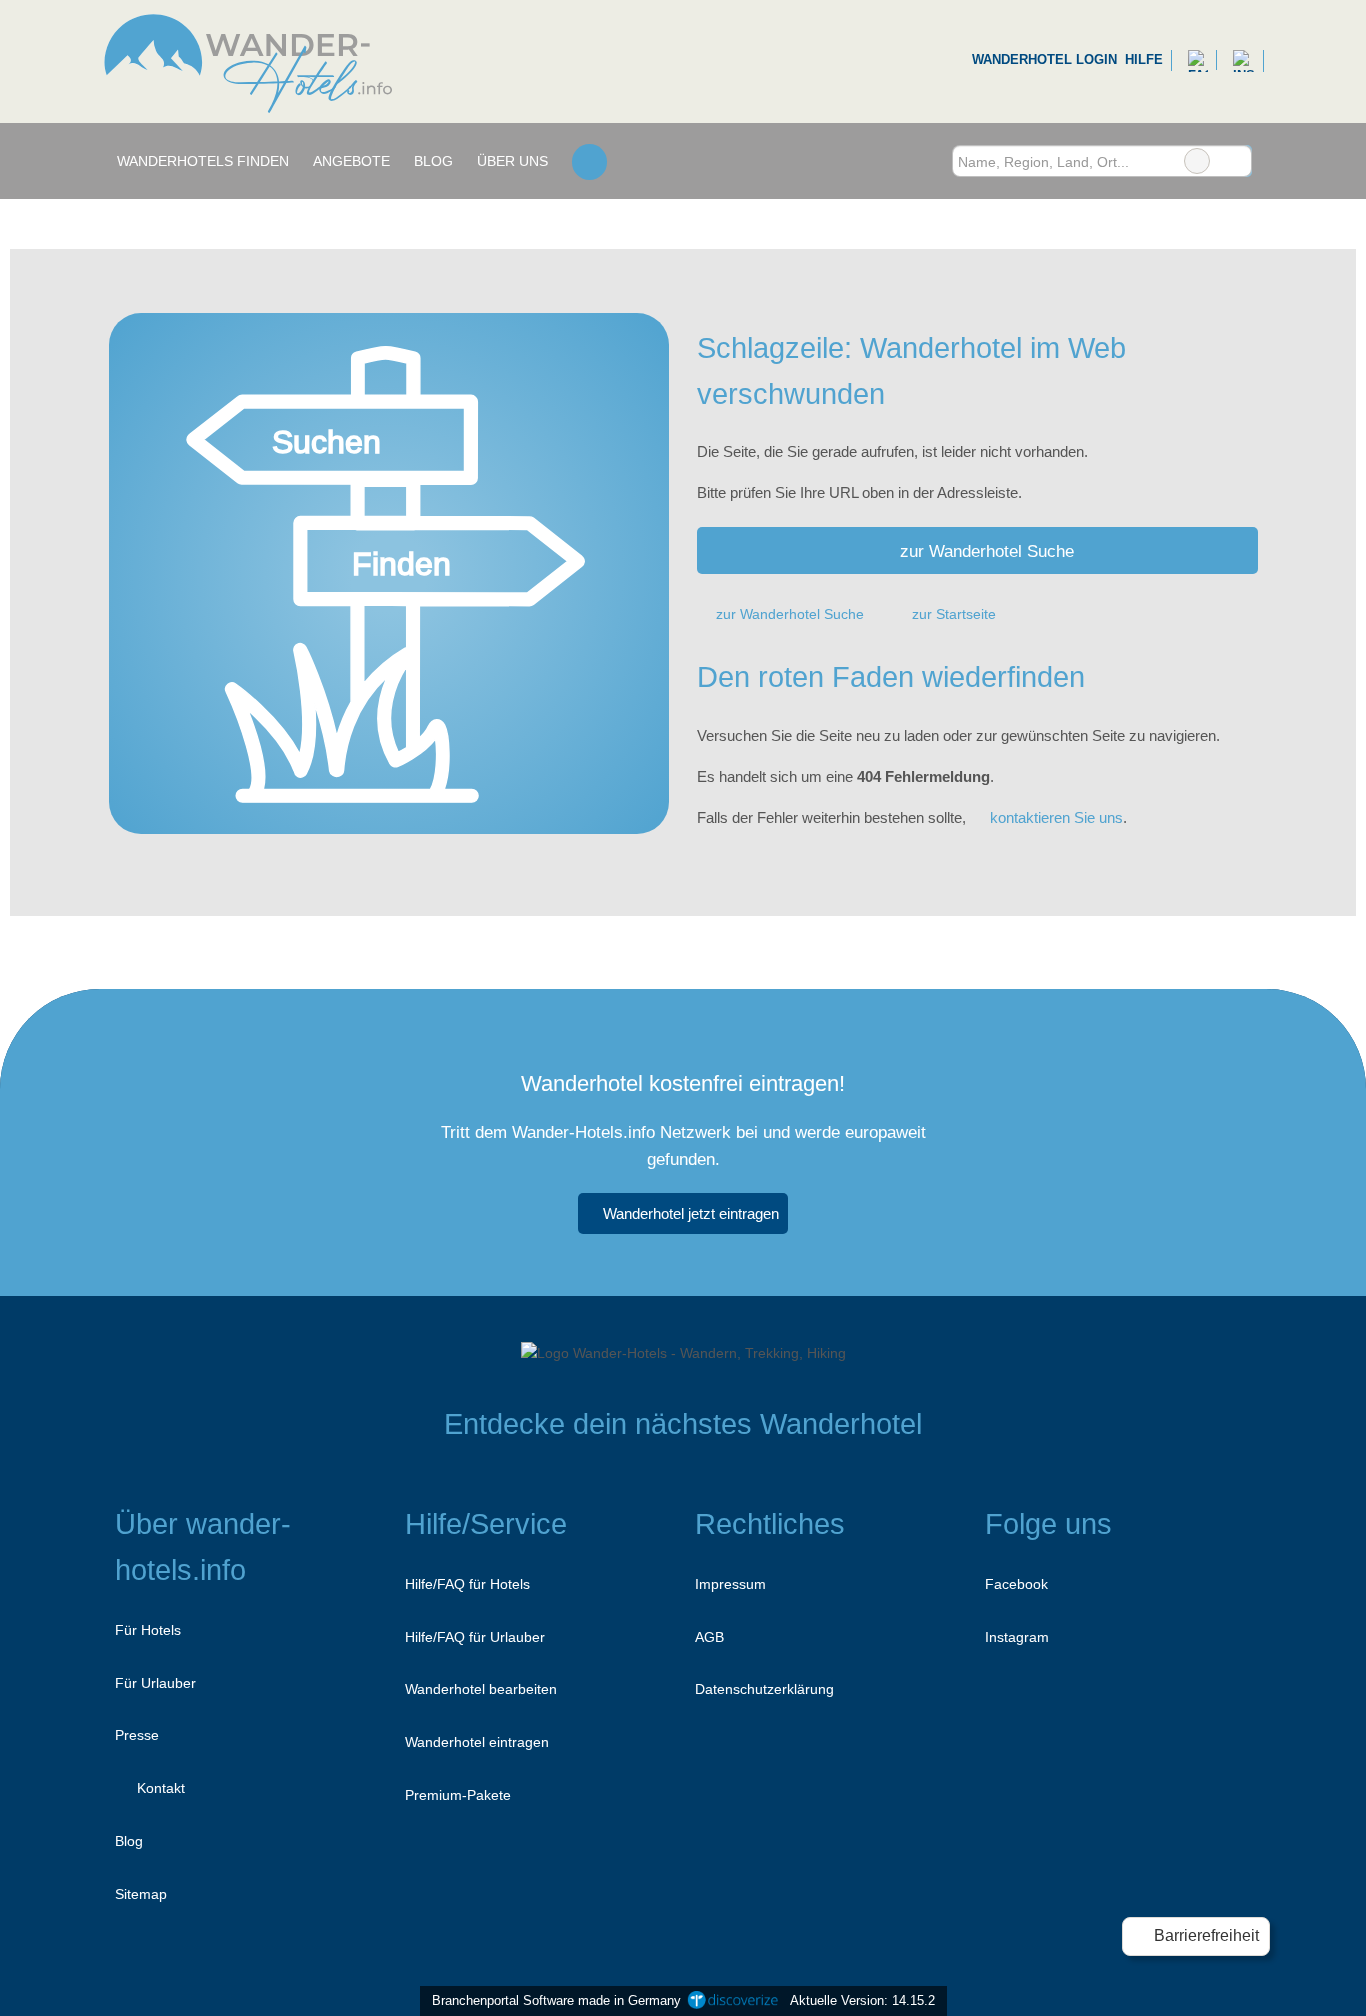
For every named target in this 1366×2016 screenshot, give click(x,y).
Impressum (730, 1584)
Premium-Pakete (458, 1795)
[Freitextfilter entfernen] (1197, 161)
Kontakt (159, 1788)
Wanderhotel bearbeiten (481, 1689)
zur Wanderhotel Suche (987, 551)
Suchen (1236, 161)
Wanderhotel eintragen (477, 1742)
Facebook (1016, 1584)
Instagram (1017, 1637)
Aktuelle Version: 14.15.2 (862, 2000)
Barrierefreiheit (1204, 1935)
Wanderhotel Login (1042, 59)
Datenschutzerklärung (764, 1689)
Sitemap (141, 1894)
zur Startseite (954, 614)
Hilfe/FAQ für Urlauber (475, 1637)
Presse (137, 1735)
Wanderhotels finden (203, 161)
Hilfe (1144, 59)
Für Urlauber (155, 1683)
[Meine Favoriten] (589, 161)
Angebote (351, 161)
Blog (433, 161)
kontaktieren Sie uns (1056, 817)
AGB (709, 1637)
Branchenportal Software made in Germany (552, 2000)
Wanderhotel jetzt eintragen (691, 1213)
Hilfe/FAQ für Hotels (467, 1584)
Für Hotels (148, 1630)
